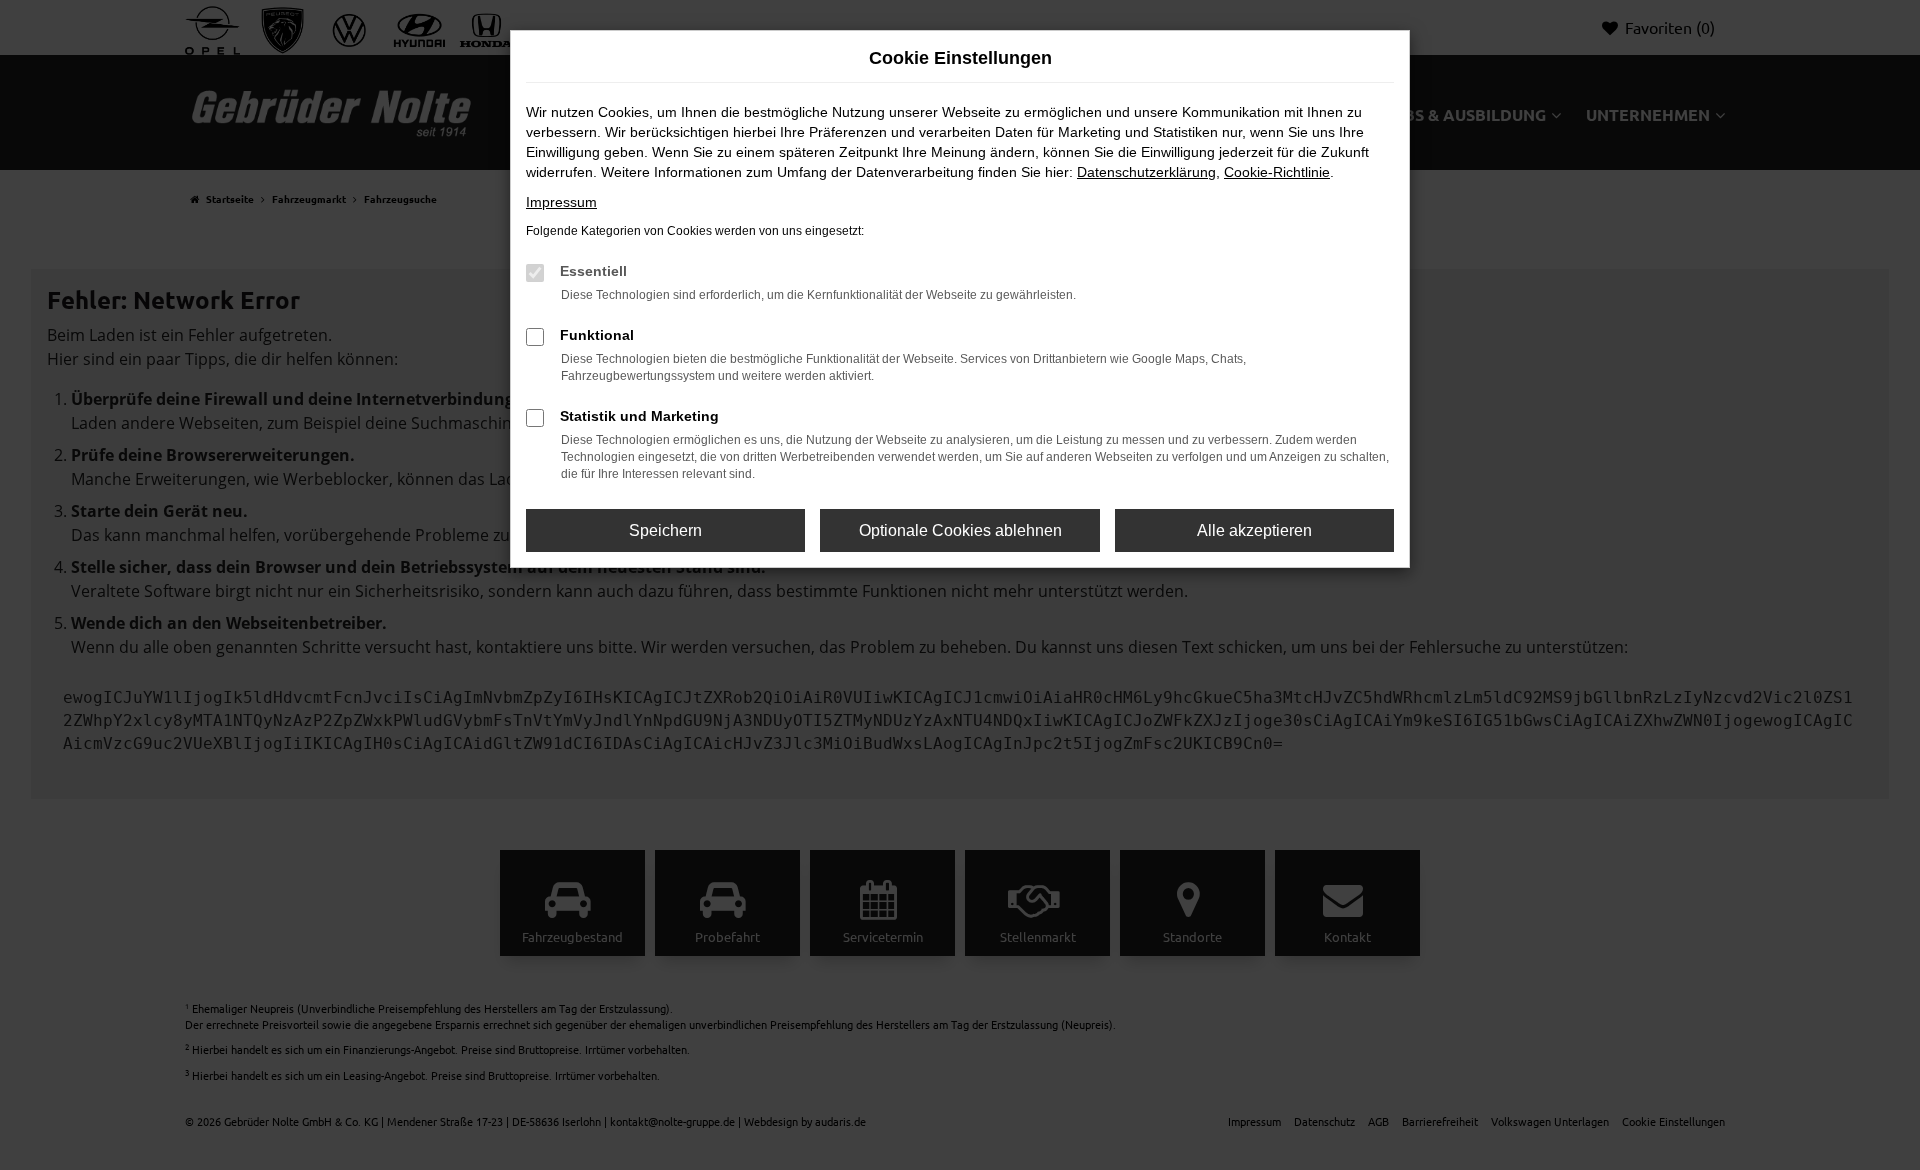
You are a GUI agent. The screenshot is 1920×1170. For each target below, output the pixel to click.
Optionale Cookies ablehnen (960, 530)
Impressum (561, 202)
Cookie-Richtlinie (1277, 172)
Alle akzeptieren (1254, 530)
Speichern (665, 530)
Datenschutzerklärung (1146, 172)
